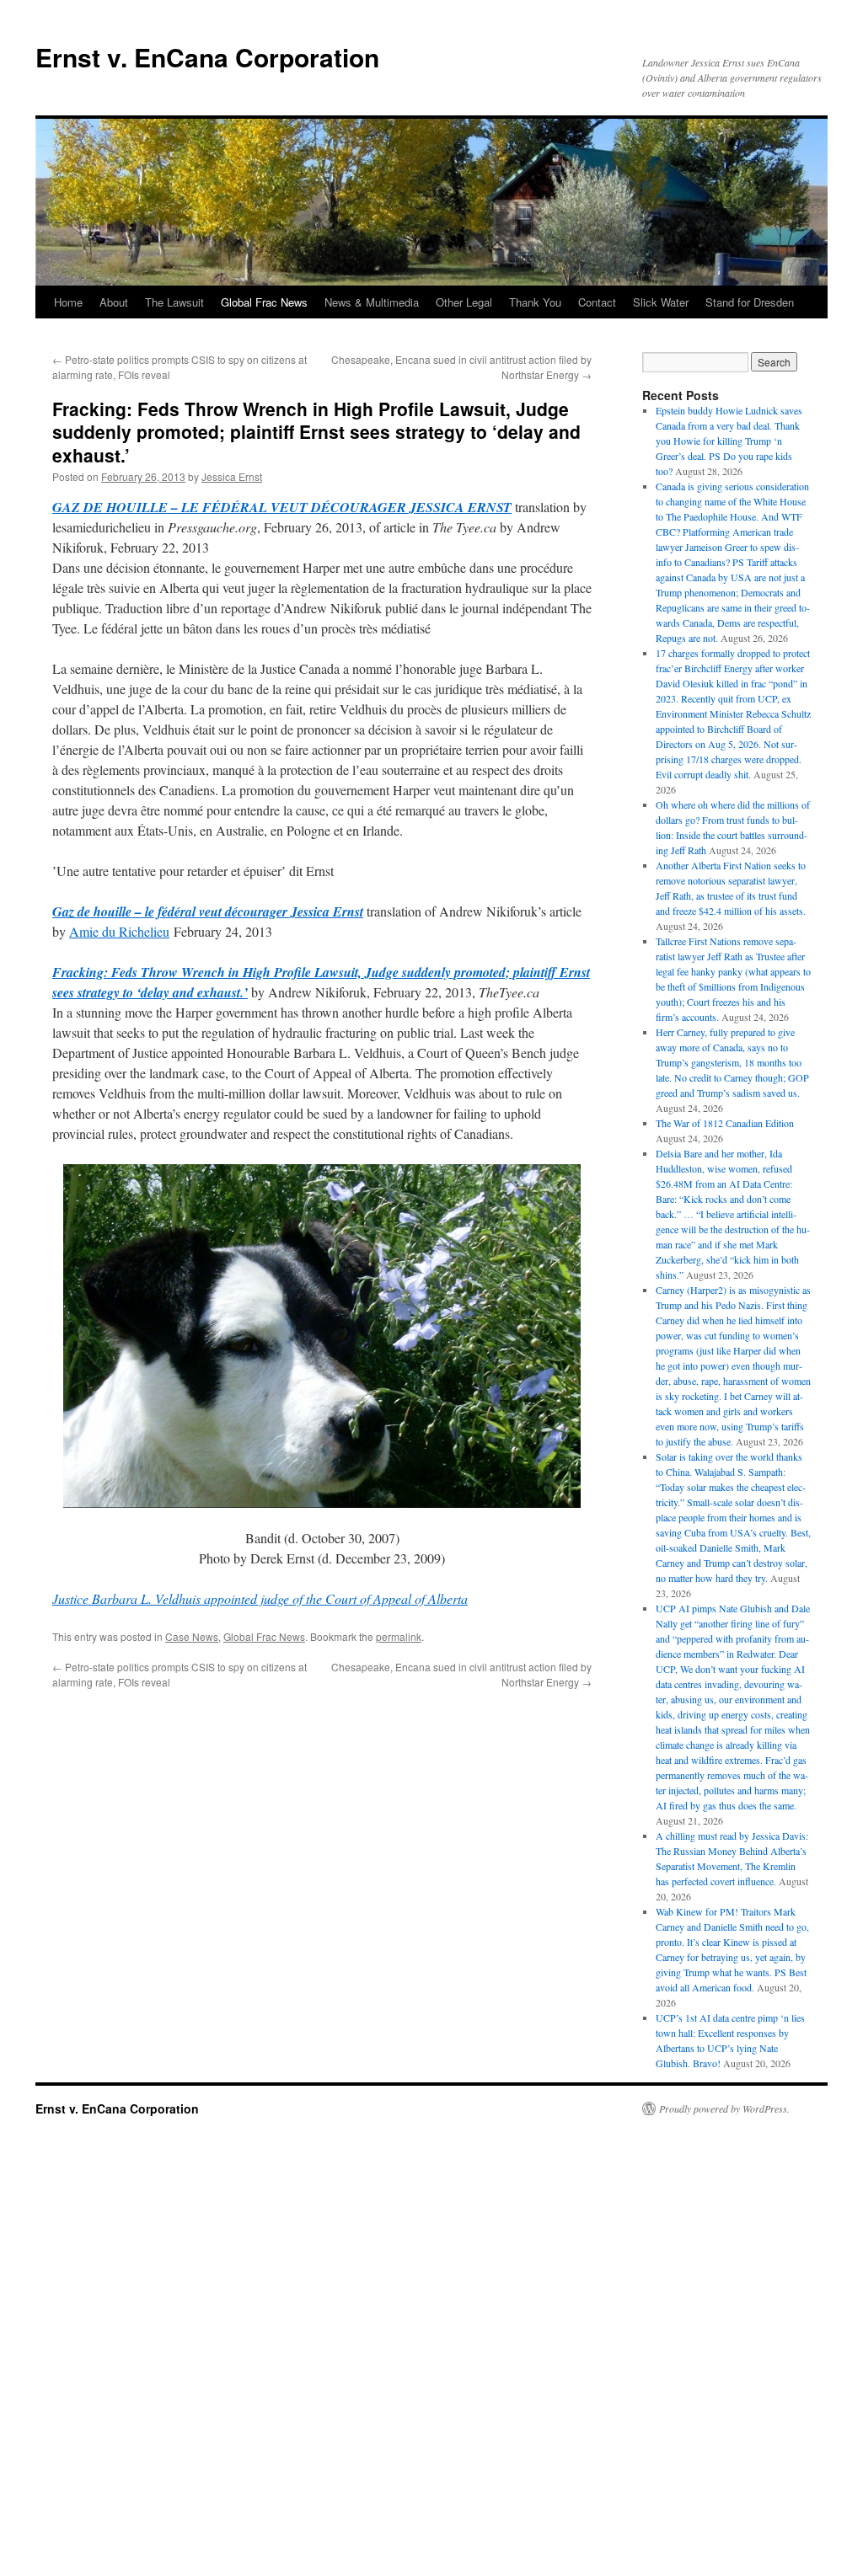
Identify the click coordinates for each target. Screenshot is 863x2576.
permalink (399, 1636)
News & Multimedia (372, 302)
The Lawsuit (174, 302)
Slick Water (661, 302)
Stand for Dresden (750, 302)
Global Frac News (264, 302)
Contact (597, 302)
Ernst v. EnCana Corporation (207, 57)
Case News (192, 1636)
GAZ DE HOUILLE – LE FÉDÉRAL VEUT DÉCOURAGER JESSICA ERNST (282, 507)
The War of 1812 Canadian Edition (725, 1123)
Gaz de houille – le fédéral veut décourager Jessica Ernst (208, 911)
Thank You (535, 302)
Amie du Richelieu (119, 931)
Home (68, 302)
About (114, 302)
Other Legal (464, 302)
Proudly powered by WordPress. (724, 2108)
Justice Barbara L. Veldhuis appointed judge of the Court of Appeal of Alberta (260, 1598)
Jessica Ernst (232, 476)
